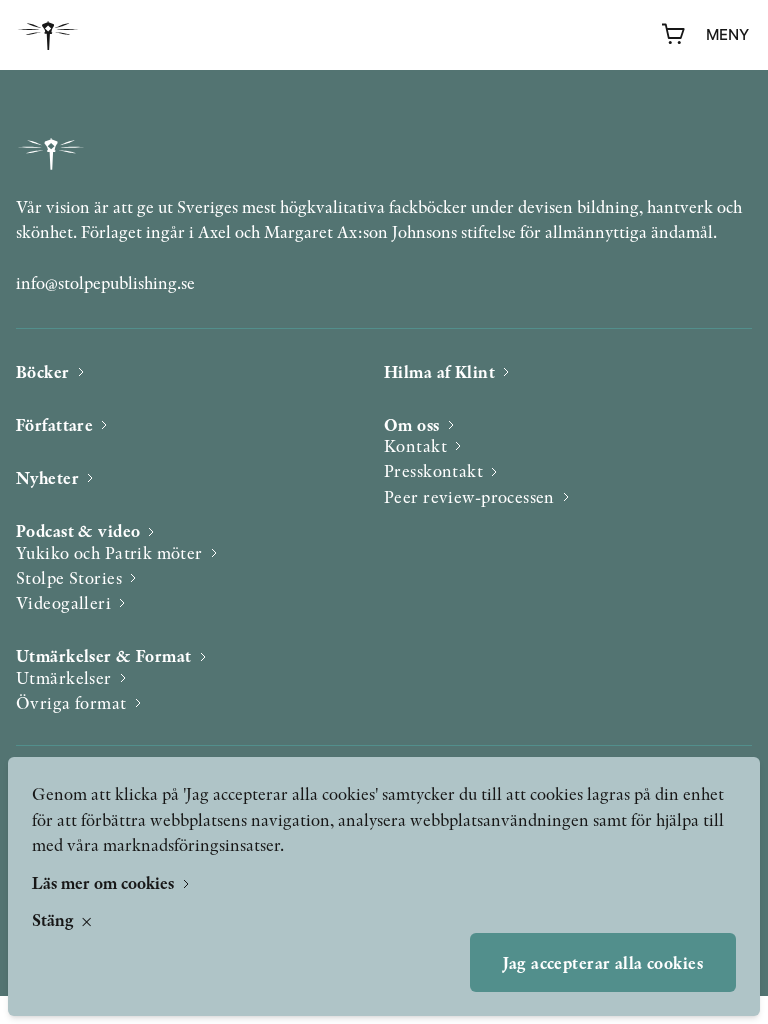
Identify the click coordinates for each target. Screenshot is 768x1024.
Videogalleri (63, 602)
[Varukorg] (674, 35)
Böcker (43, 371)
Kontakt (415, 445)
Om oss (412, 424)
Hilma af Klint (439, 371)
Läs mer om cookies (105, 882)
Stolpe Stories (69, 577)
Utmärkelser (64, 677)
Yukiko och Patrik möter (109, 552)
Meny (727, 34)
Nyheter (47, 477)
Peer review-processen (469, 496)
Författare (54, 424)
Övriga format (71, 702)
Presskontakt (433, 470)
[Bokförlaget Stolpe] (48, 35)
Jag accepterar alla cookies (603, 962)
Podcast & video (78, 530)
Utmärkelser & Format (104, 655)
